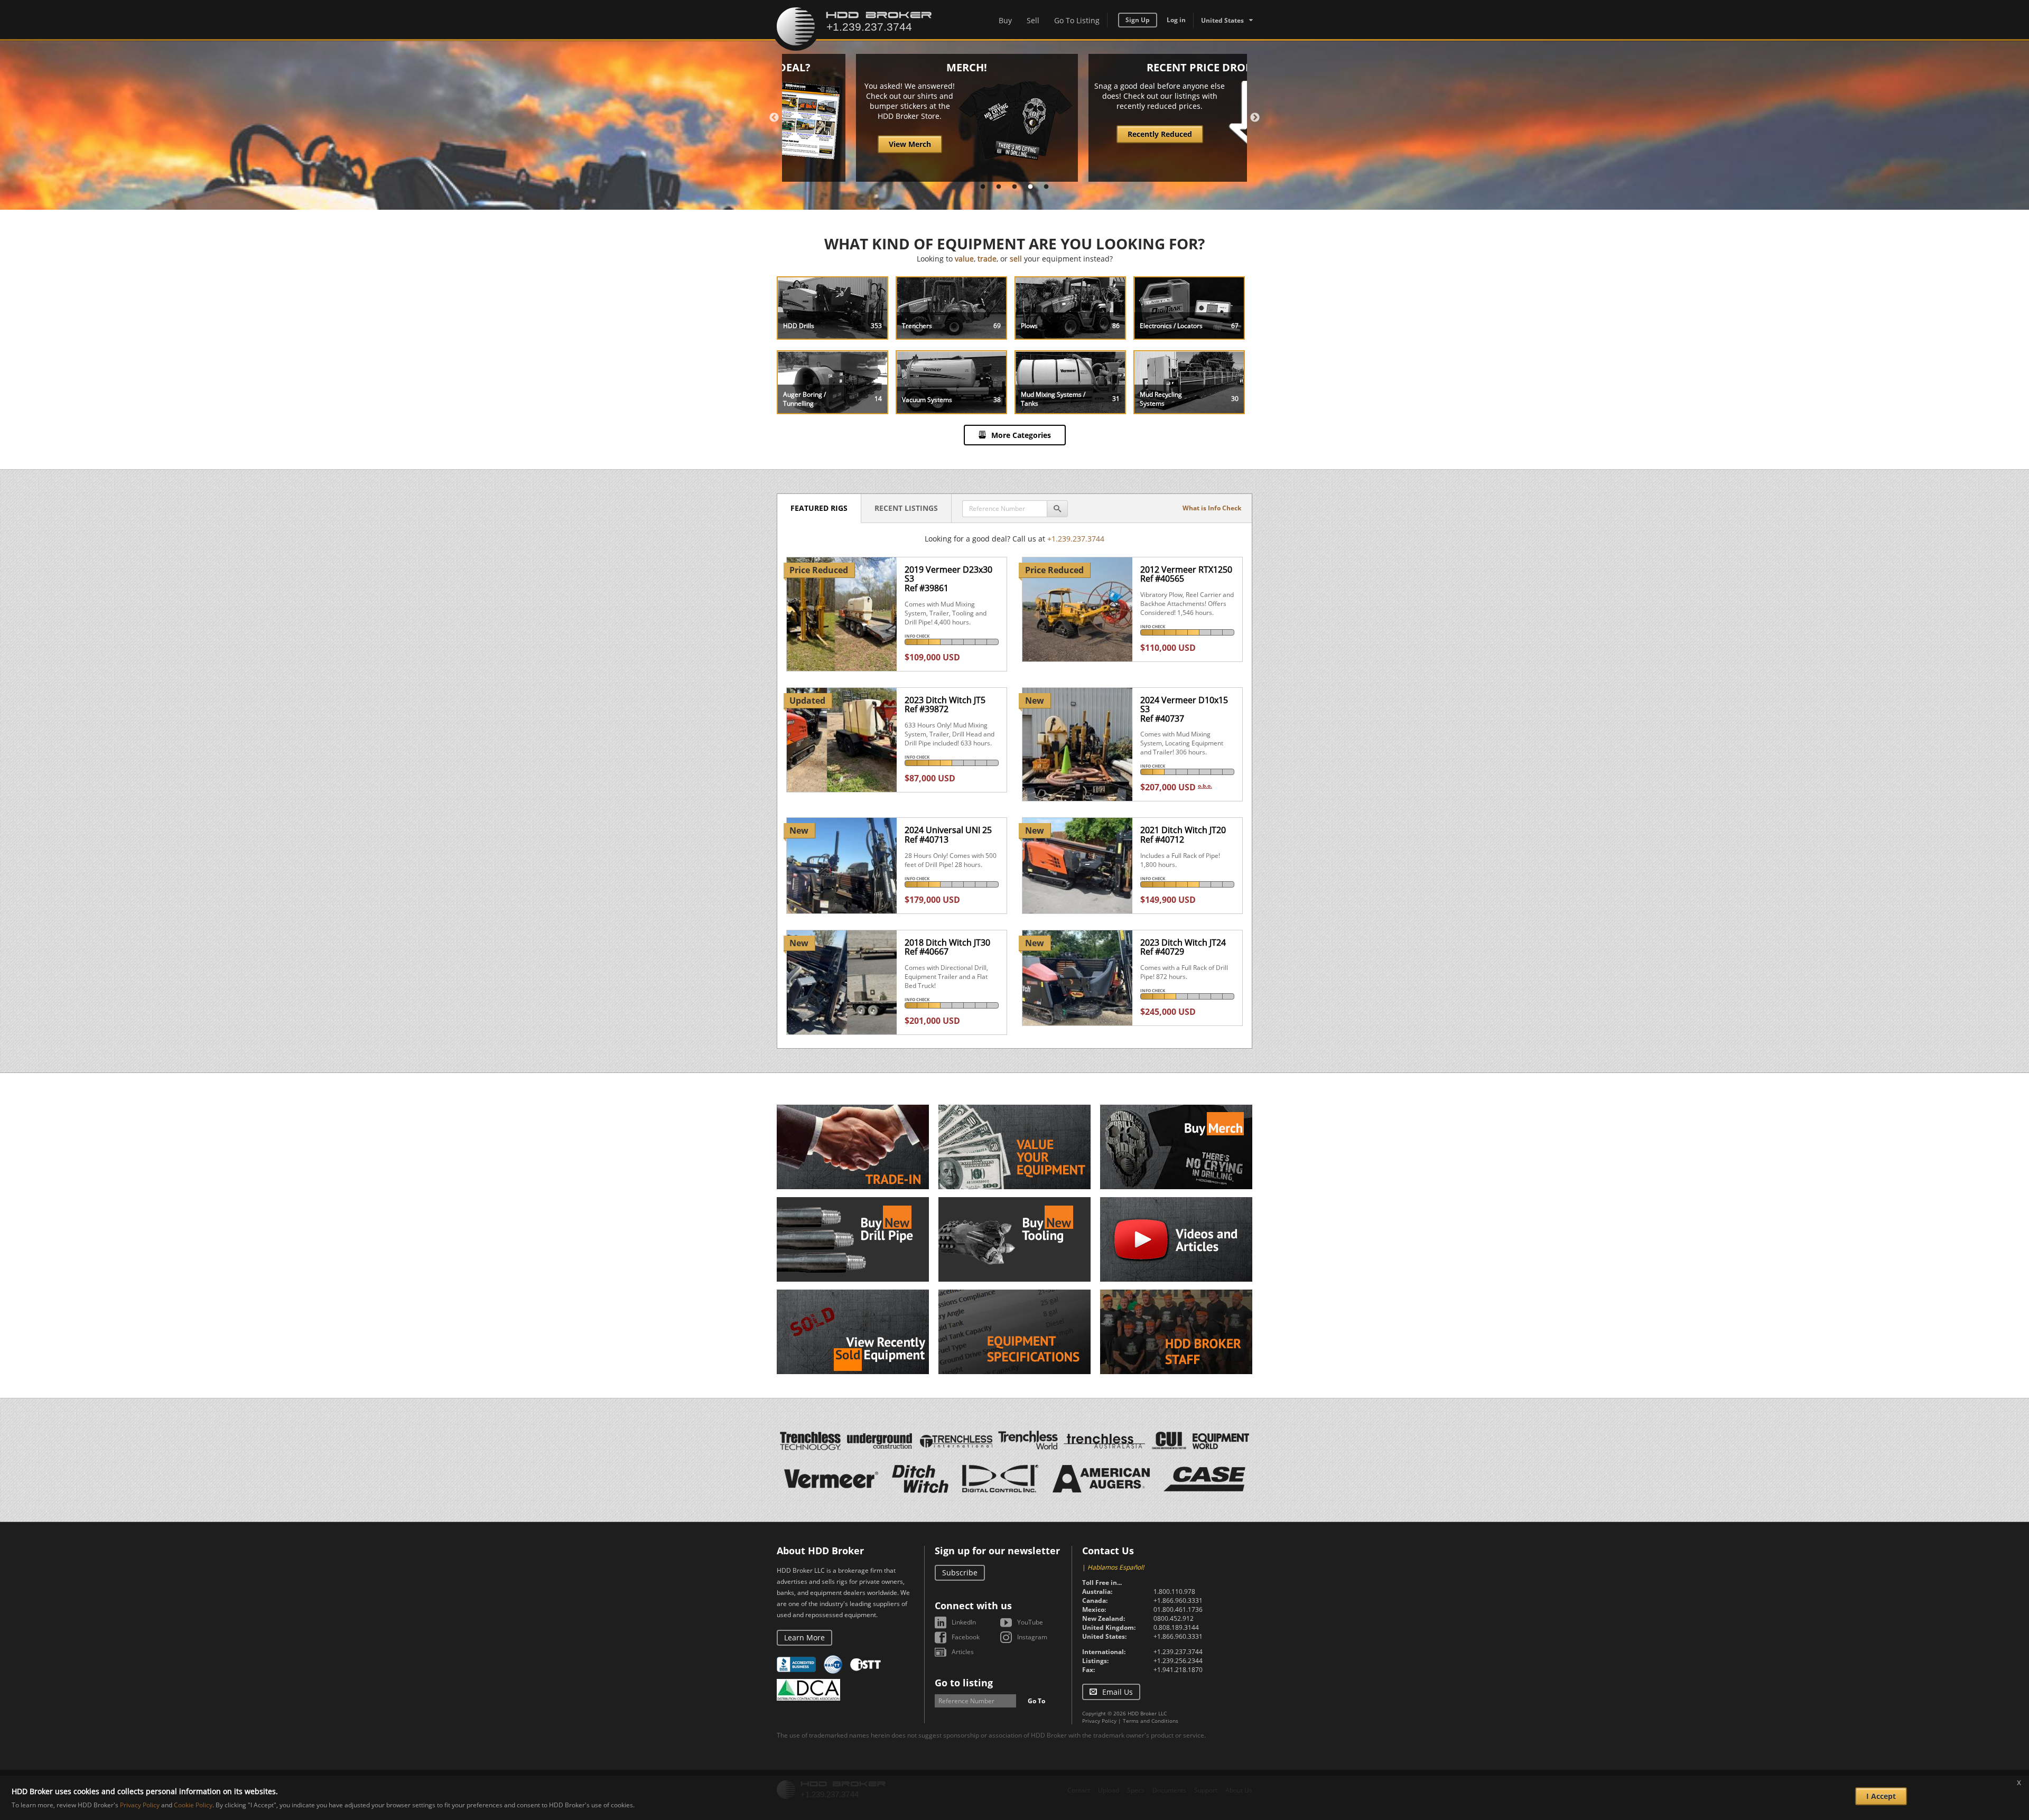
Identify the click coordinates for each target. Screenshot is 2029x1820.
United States (1222, 20)
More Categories (1021, 435)
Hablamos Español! (1116, 1567)
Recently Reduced (1096, 134)
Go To (1036, 1701)
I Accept (1881, 1796)
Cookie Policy (193, 1805)
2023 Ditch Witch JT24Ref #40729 (1183, 947)
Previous (774, 118)
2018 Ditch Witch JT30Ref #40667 (947, 947)
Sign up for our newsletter (997, 1551)
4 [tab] (1030, 187)
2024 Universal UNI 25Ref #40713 (948, 835)
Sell (1033, 20)
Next (1255, 118)
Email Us (1118, 1692)
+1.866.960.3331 (1178, 1600)
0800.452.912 (1174, 1618)
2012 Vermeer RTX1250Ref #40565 (1186, 574)
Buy (1005, 20)
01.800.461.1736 (1178, 1609)
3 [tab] (1015, 187)
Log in (1176, 20)
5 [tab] (1046, 187)
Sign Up (1138, 20)
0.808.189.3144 (1176, 1627)
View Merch (846, 144)
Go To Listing (1077, 20)
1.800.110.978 (1174, 1592)
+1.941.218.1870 (1178, 1670)
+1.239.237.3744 (1076, 539)
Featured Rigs (819, 508)
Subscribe (960, 1572)
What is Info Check (1212, 508)
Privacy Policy (1099, 1721)
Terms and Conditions (1151, 1721)
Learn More (804, 1637)
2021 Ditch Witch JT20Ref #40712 (1183, 835)
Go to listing (964, 1683)
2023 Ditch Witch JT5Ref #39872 (945, 705)
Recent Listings (906, 508)
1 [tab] (983, 187)
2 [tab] (999, 187)
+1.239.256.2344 (1178, 1661)
